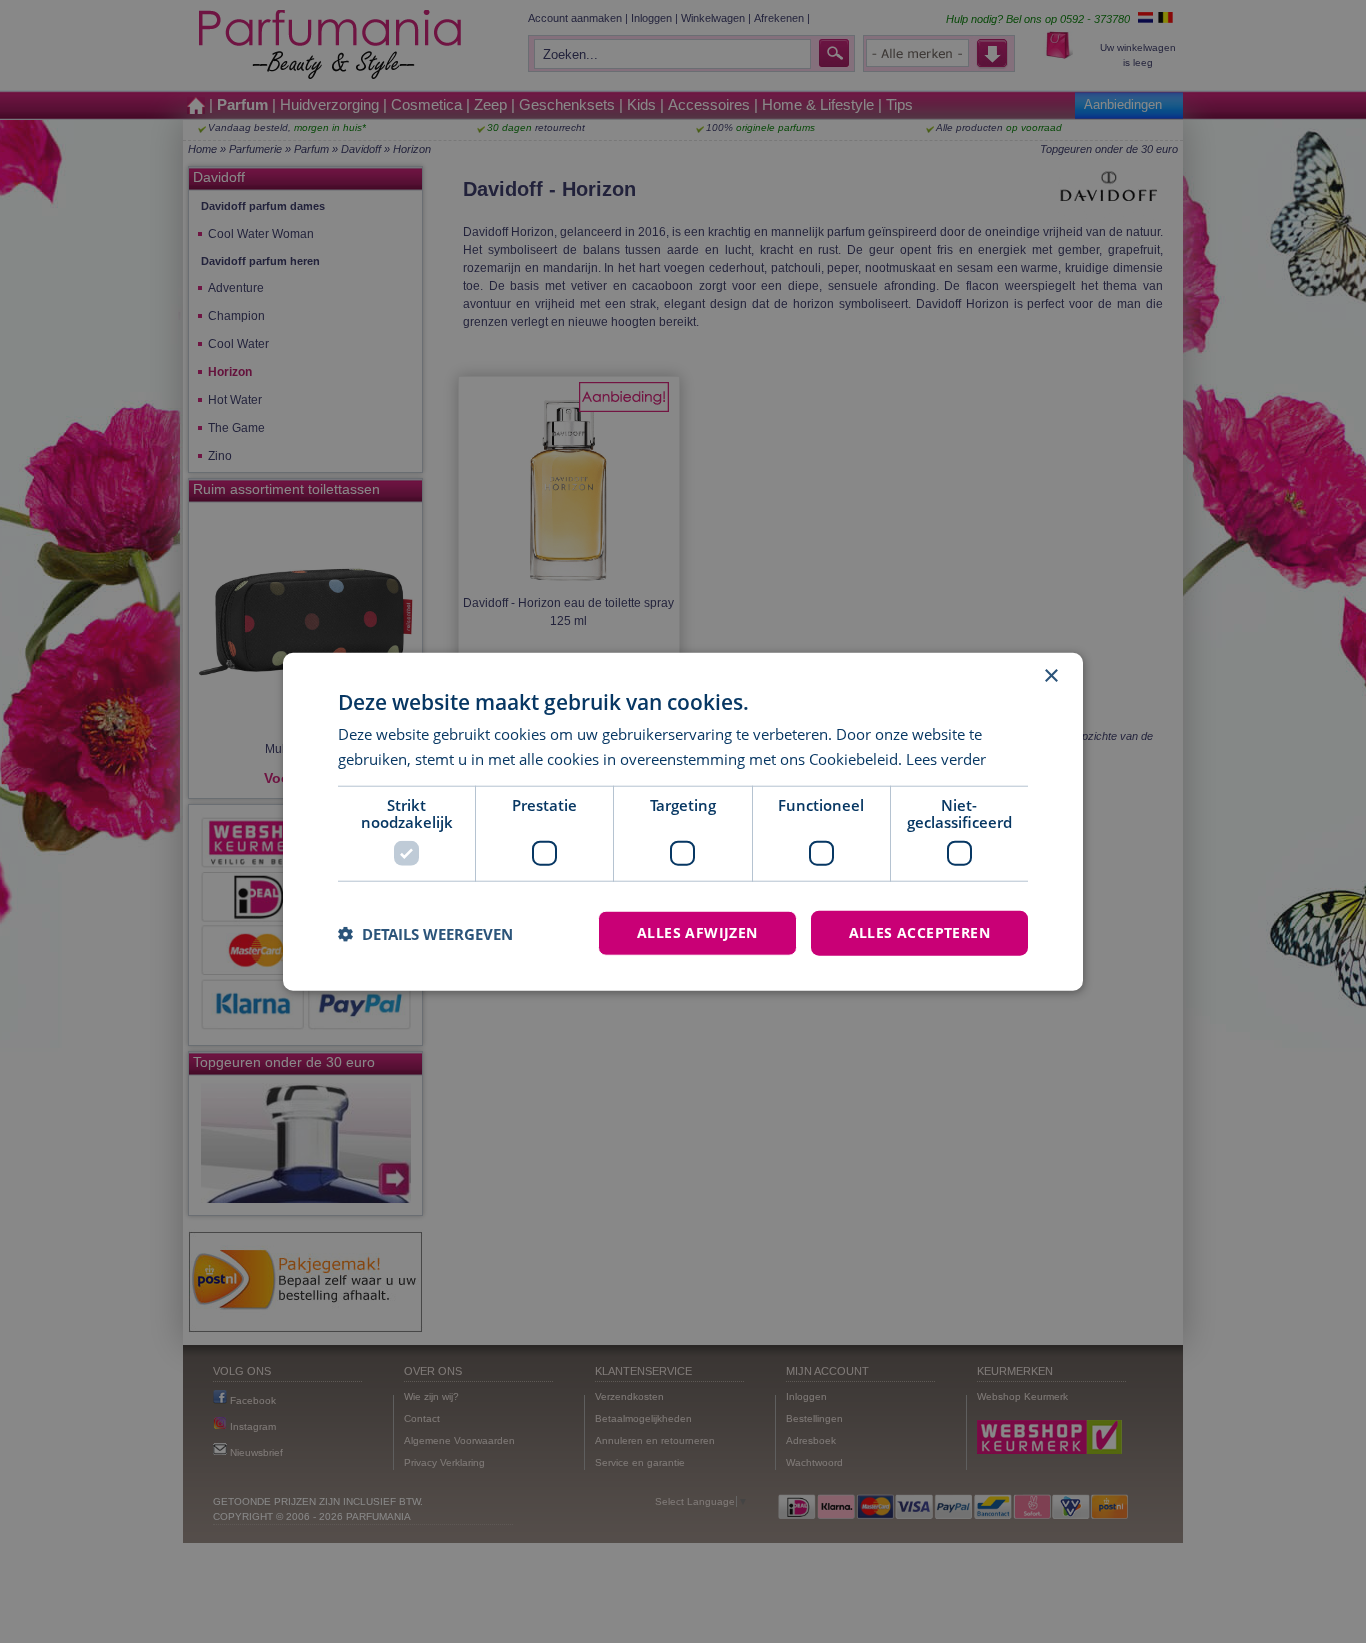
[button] (425, 933)
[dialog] (683, 821)
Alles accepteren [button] (919, 932)
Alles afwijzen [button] (697, 932)
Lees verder (946, 758)
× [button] (1050, 675)
